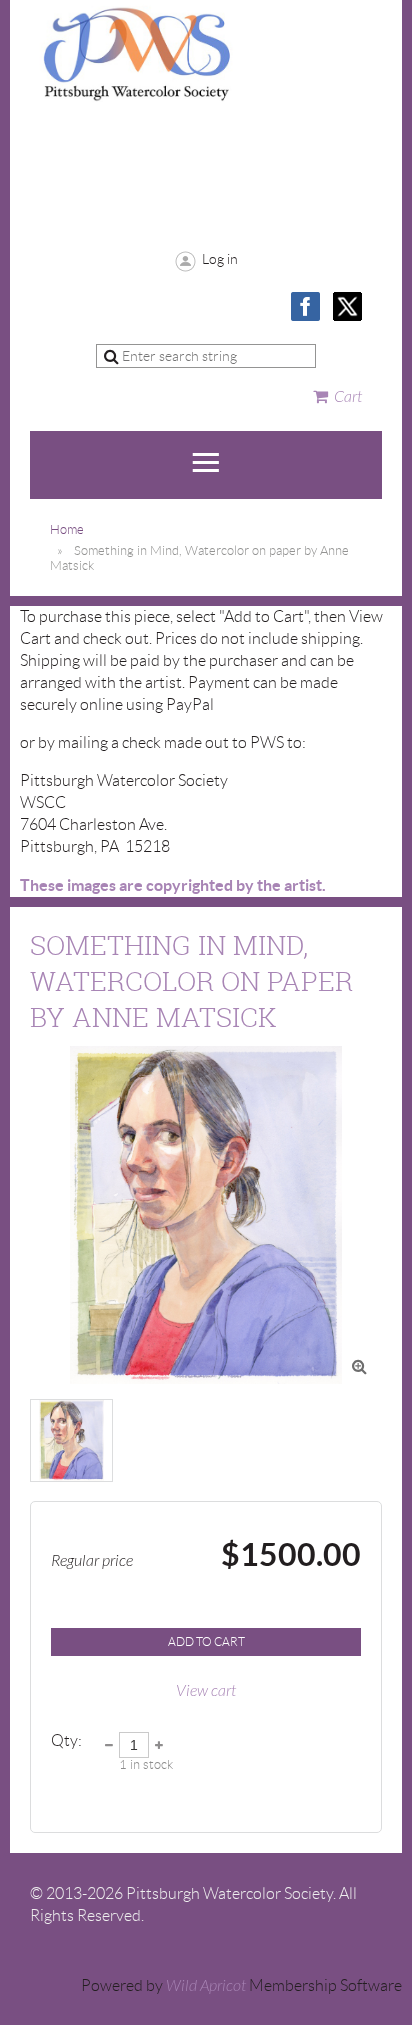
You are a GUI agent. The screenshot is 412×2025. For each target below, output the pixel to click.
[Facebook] (305, 306)
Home (67, 529)
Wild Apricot (206, 1986)
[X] (347, 306)
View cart (206, 1691)
